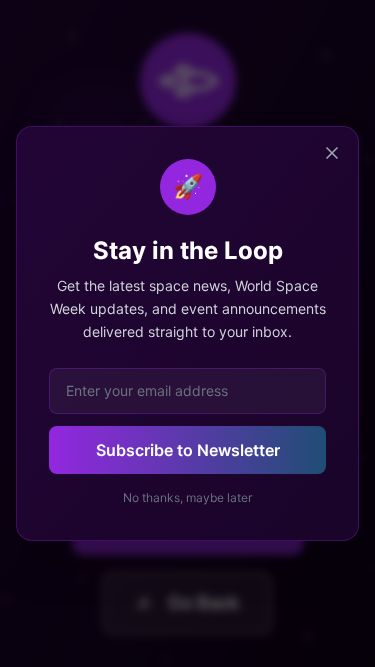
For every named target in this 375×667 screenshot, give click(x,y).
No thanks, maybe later (187, 497)
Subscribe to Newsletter (188, 450)
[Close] (332, 153)
